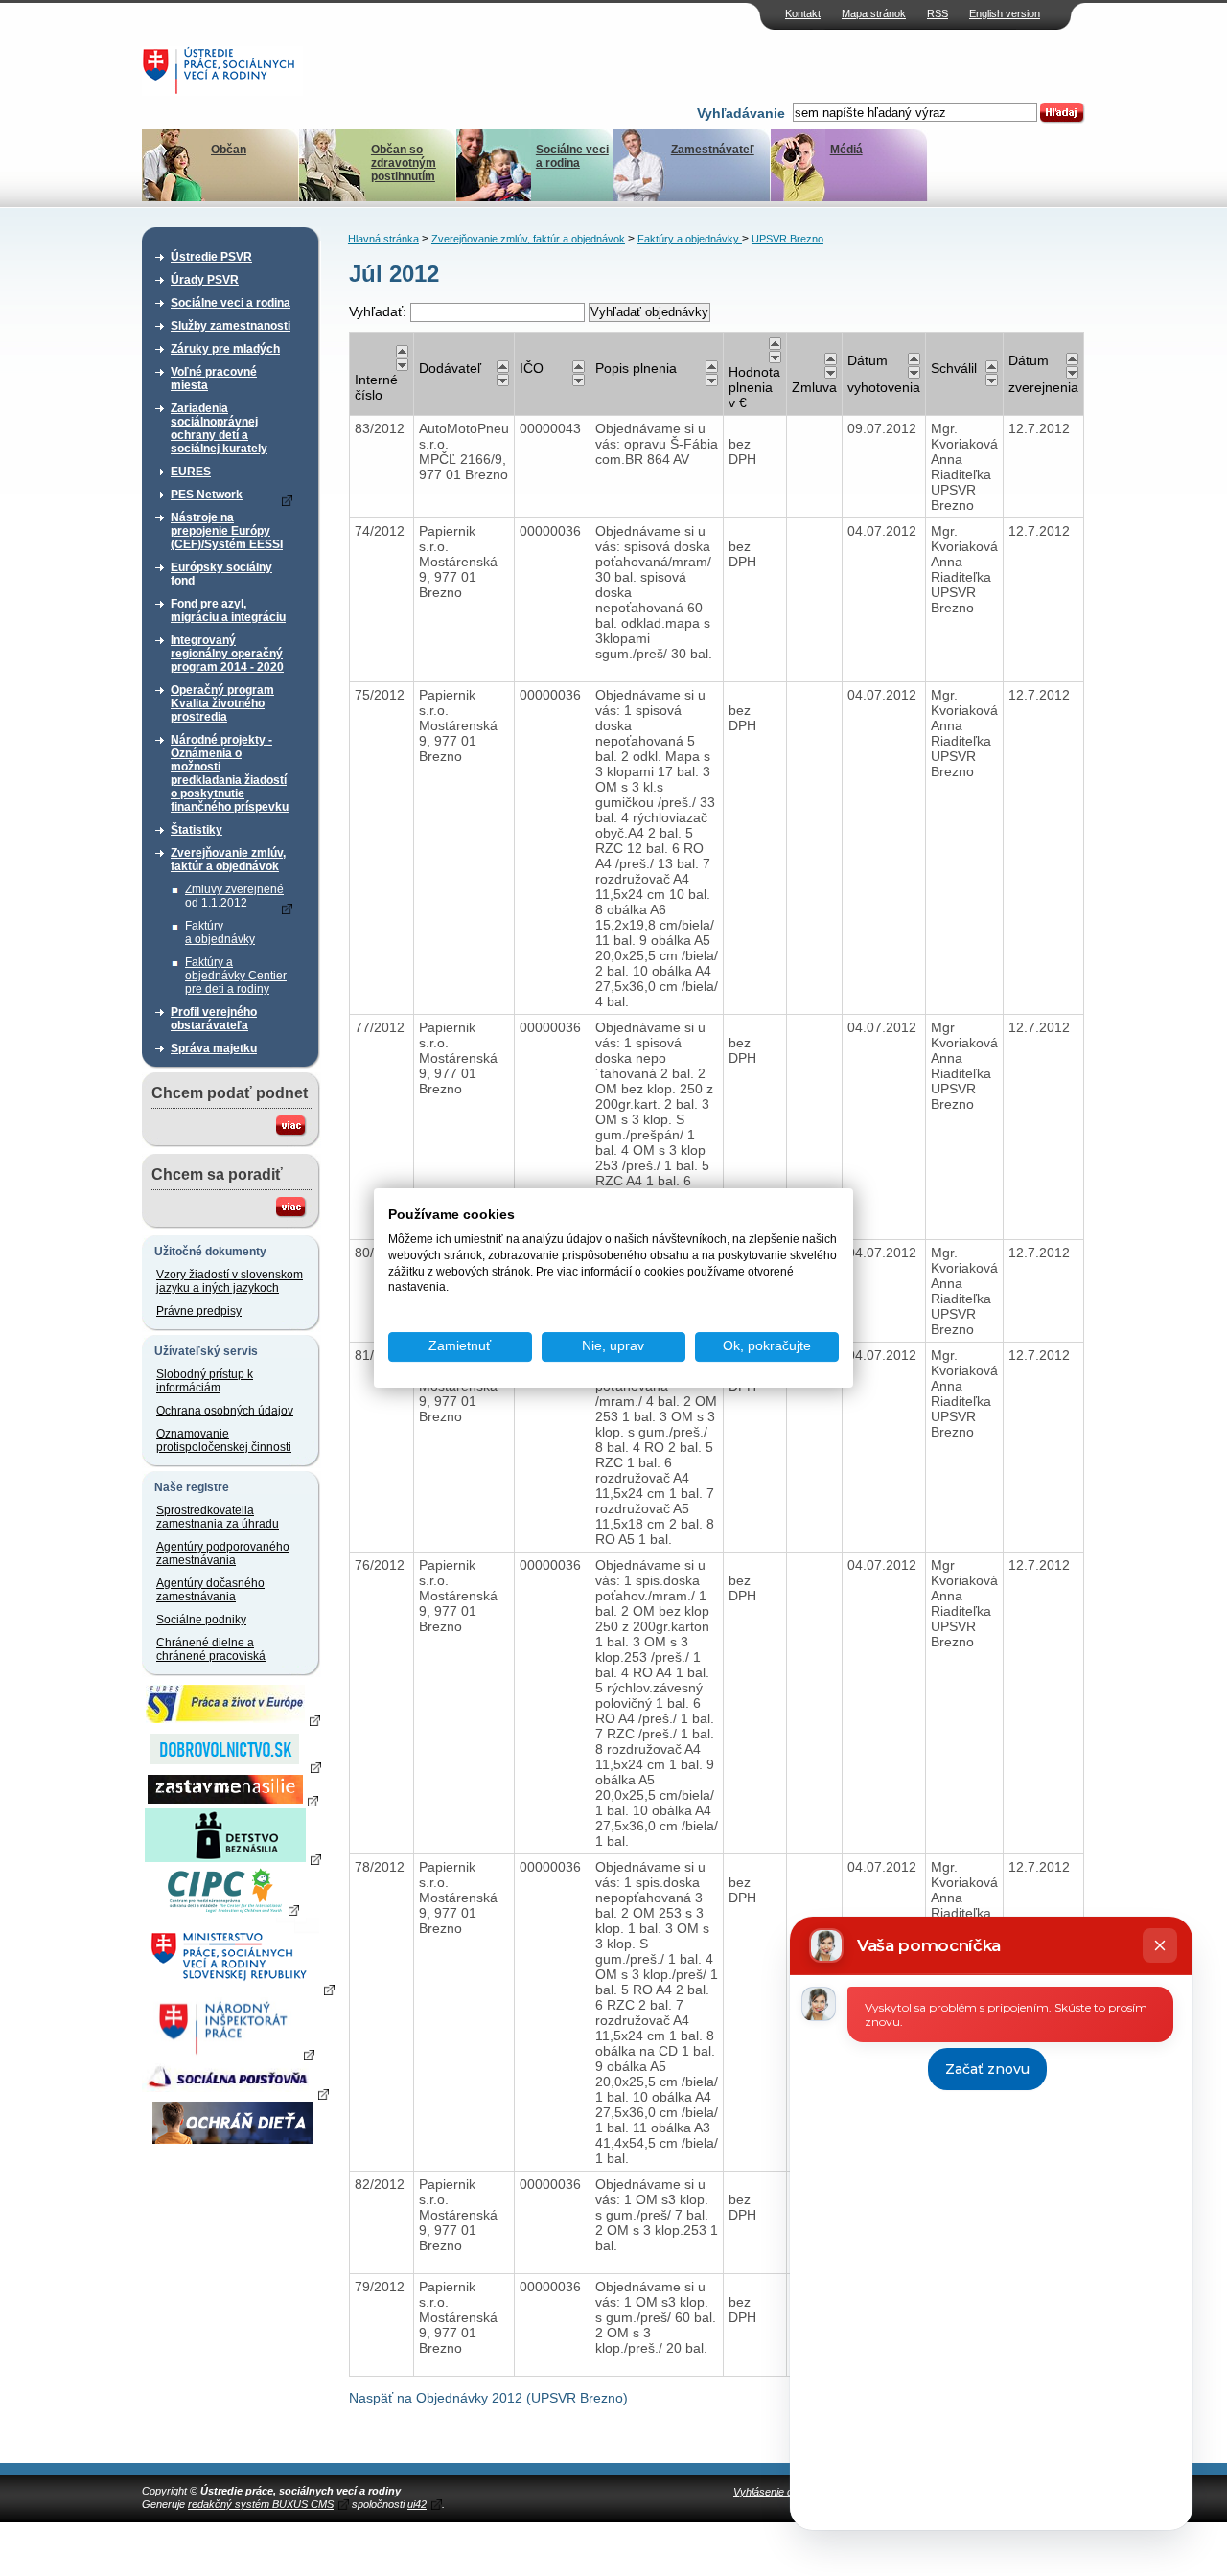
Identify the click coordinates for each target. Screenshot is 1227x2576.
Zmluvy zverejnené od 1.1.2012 (234, 896)
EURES (191, 471)
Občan (229, 149)
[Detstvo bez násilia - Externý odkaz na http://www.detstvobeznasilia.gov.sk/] (233, 1858)
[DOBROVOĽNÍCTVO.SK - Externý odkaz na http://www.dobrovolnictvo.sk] (233, 1766)
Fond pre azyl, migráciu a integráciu (228, 610)
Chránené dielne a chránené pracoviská (211, 1649)
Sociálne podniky (201, 1620)
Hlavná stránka (383, 239)
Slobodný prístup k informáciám (205, 1381)
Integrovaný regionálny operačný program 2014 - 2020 (227, 654)
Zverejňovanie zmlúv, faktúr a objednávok (228, 860)
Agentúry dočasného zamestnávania (210, 1590)
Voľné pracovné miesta (214, 379)
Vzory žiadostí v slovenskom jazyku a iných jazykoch (230, 1281)
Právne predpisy (199, 1311)
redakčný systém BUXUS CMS (261, 2504)
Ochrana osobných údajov (225, 1411)
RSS (938, 13)
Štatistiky (197, 830)
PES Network (207, 494)
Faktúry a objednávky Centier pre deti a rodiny (236, 976)
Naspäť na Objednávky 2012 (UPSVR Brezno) (488, 2398)
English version (1005, 13)
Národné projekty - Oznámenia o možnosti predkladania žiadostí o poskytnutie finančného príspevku (230, 773)
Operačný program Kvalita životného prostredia (222, 703)
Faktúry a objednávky (220, 932)
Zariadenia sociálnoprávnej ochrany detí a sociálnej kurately (219, 428)
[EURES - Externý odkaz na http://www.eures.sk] (233, 1719)
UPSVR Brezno (787, 239)
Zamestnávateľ (713, 149)
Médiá (846, 149)
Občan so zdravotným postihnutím (404, 163)
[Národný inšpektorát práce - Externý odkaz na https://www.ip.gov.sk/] (232, 2054)
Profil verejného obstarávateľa (214, 1019)
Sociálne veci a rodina (572, 156)
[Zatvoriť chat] (1160, 1945)
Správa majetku (214, 1048)
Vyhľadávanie (741, 113)
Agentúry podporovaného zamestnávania (223, 1553)
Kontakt (803, 13)
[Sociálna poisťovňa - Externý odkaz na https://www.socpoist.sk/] (235, 2093)
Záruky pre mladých (225, 349)
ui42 (417, 2504)
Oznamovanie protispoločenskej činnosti (224, 1440)
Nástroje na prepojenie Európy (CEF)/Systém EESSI (227, 531)
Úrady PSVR (205, 280)
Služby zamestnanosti (231, 326)
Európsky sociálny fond (221, 574)
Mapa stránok (874, 13)
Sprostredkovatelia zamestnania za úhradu (218, 1517)
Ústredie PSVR (211, 257)
